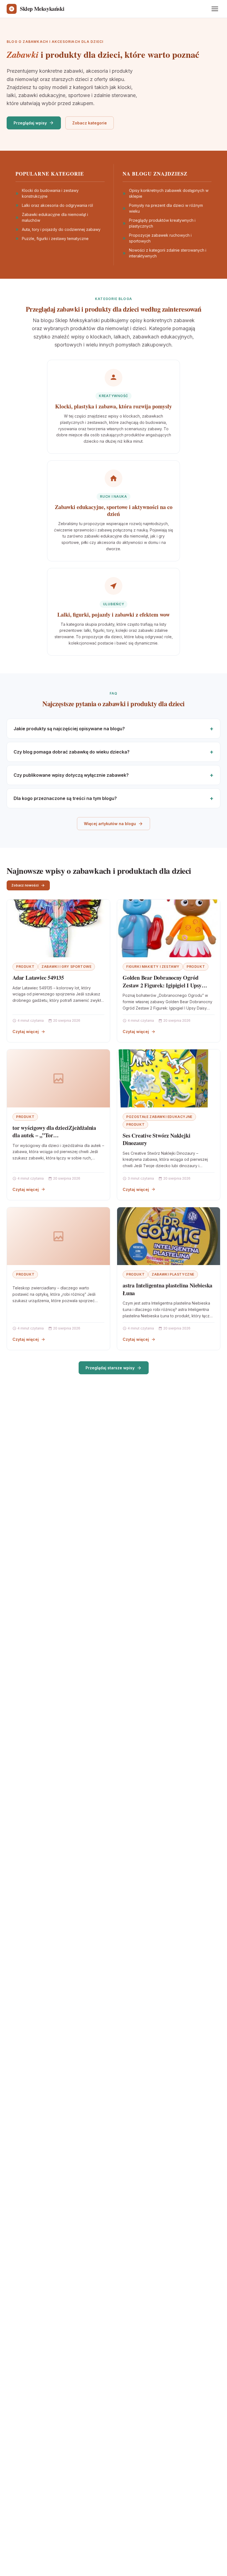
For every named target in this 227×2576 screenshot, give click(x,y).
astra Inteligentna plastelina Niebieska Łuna (167, 1289)
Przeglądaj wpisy (30, 123)
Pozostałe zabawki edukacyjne (159, 1117)
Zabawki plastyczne (173, 1274)
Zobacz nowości (25, 885)
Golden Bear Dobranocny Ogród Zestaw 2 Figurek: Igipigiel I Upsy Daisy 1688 (162, 985)
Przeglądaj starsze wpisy (110, 1368)
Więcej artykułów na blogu (110, 824)
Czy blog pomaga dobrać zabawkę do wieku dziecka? (72, 752)
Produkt (25, 967)
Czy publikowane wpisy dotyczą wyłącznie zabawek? (71, 775)
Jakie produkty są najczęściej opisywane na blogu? (69, 729)
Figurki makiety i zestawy (153, 967)
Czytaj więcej (26, 1032)
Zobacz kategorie (90, 123)
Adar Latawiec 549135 (38, 978)
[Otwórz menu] (215, 9)
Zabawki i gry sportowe (66, 967)
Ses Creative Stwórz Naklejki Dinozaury (156, 1139)
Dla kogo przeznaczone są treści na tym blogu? (65, 798)
